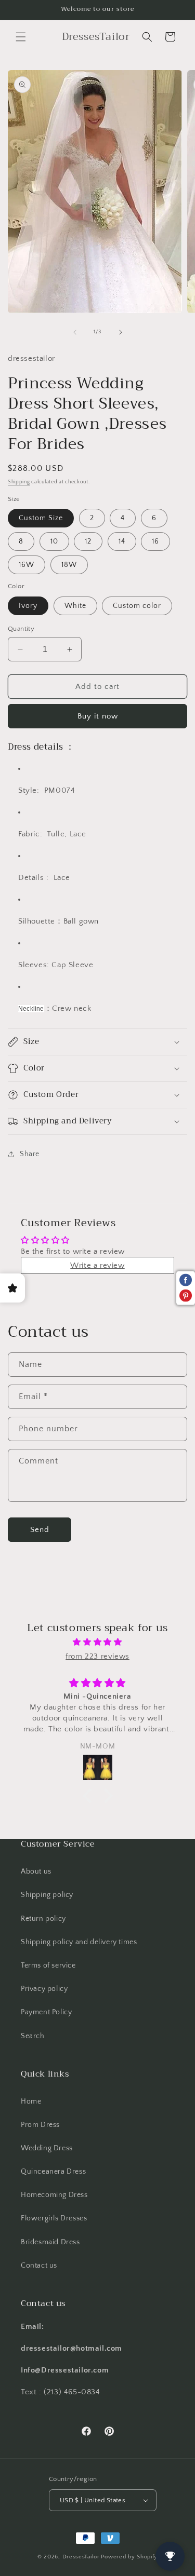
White (75, 606)
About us (36, 1872)
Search (33, 2036)
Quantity (21, 629)
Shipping (19, 482)
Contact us (39, 2266)
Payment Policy (46, 2012)
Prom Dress (40, 2125)
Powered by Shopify (129, 2557)
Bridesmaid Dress (50, 2242)
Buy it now (98, 716)
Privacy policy (44, 1989)
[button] (21, 37)
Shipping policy (47, 1895)
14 (122, 541)
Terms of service (48, 1965)
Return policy (43, 1919)
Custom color (137, 606)
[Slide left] (75, 332)
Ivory (28, 606)
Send (40, 1530)
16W (27, 565)
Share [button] (30, 1154)
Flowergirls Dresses (54, 2218)
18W (69, 565)
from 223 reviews (97, 1656)
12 (88, 541)
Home (31, 2102)
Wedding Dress (47, 2148)
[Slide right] (121, 332)
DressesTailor (81, 2557)
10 (54, 541)
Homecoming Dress (54, 2195)
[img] (97, 1642)
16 (155, 541)
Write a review (97, 1265)
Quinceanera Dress (53, 2172)
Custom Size (41, 518)
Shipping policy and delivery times (79, 1942)
